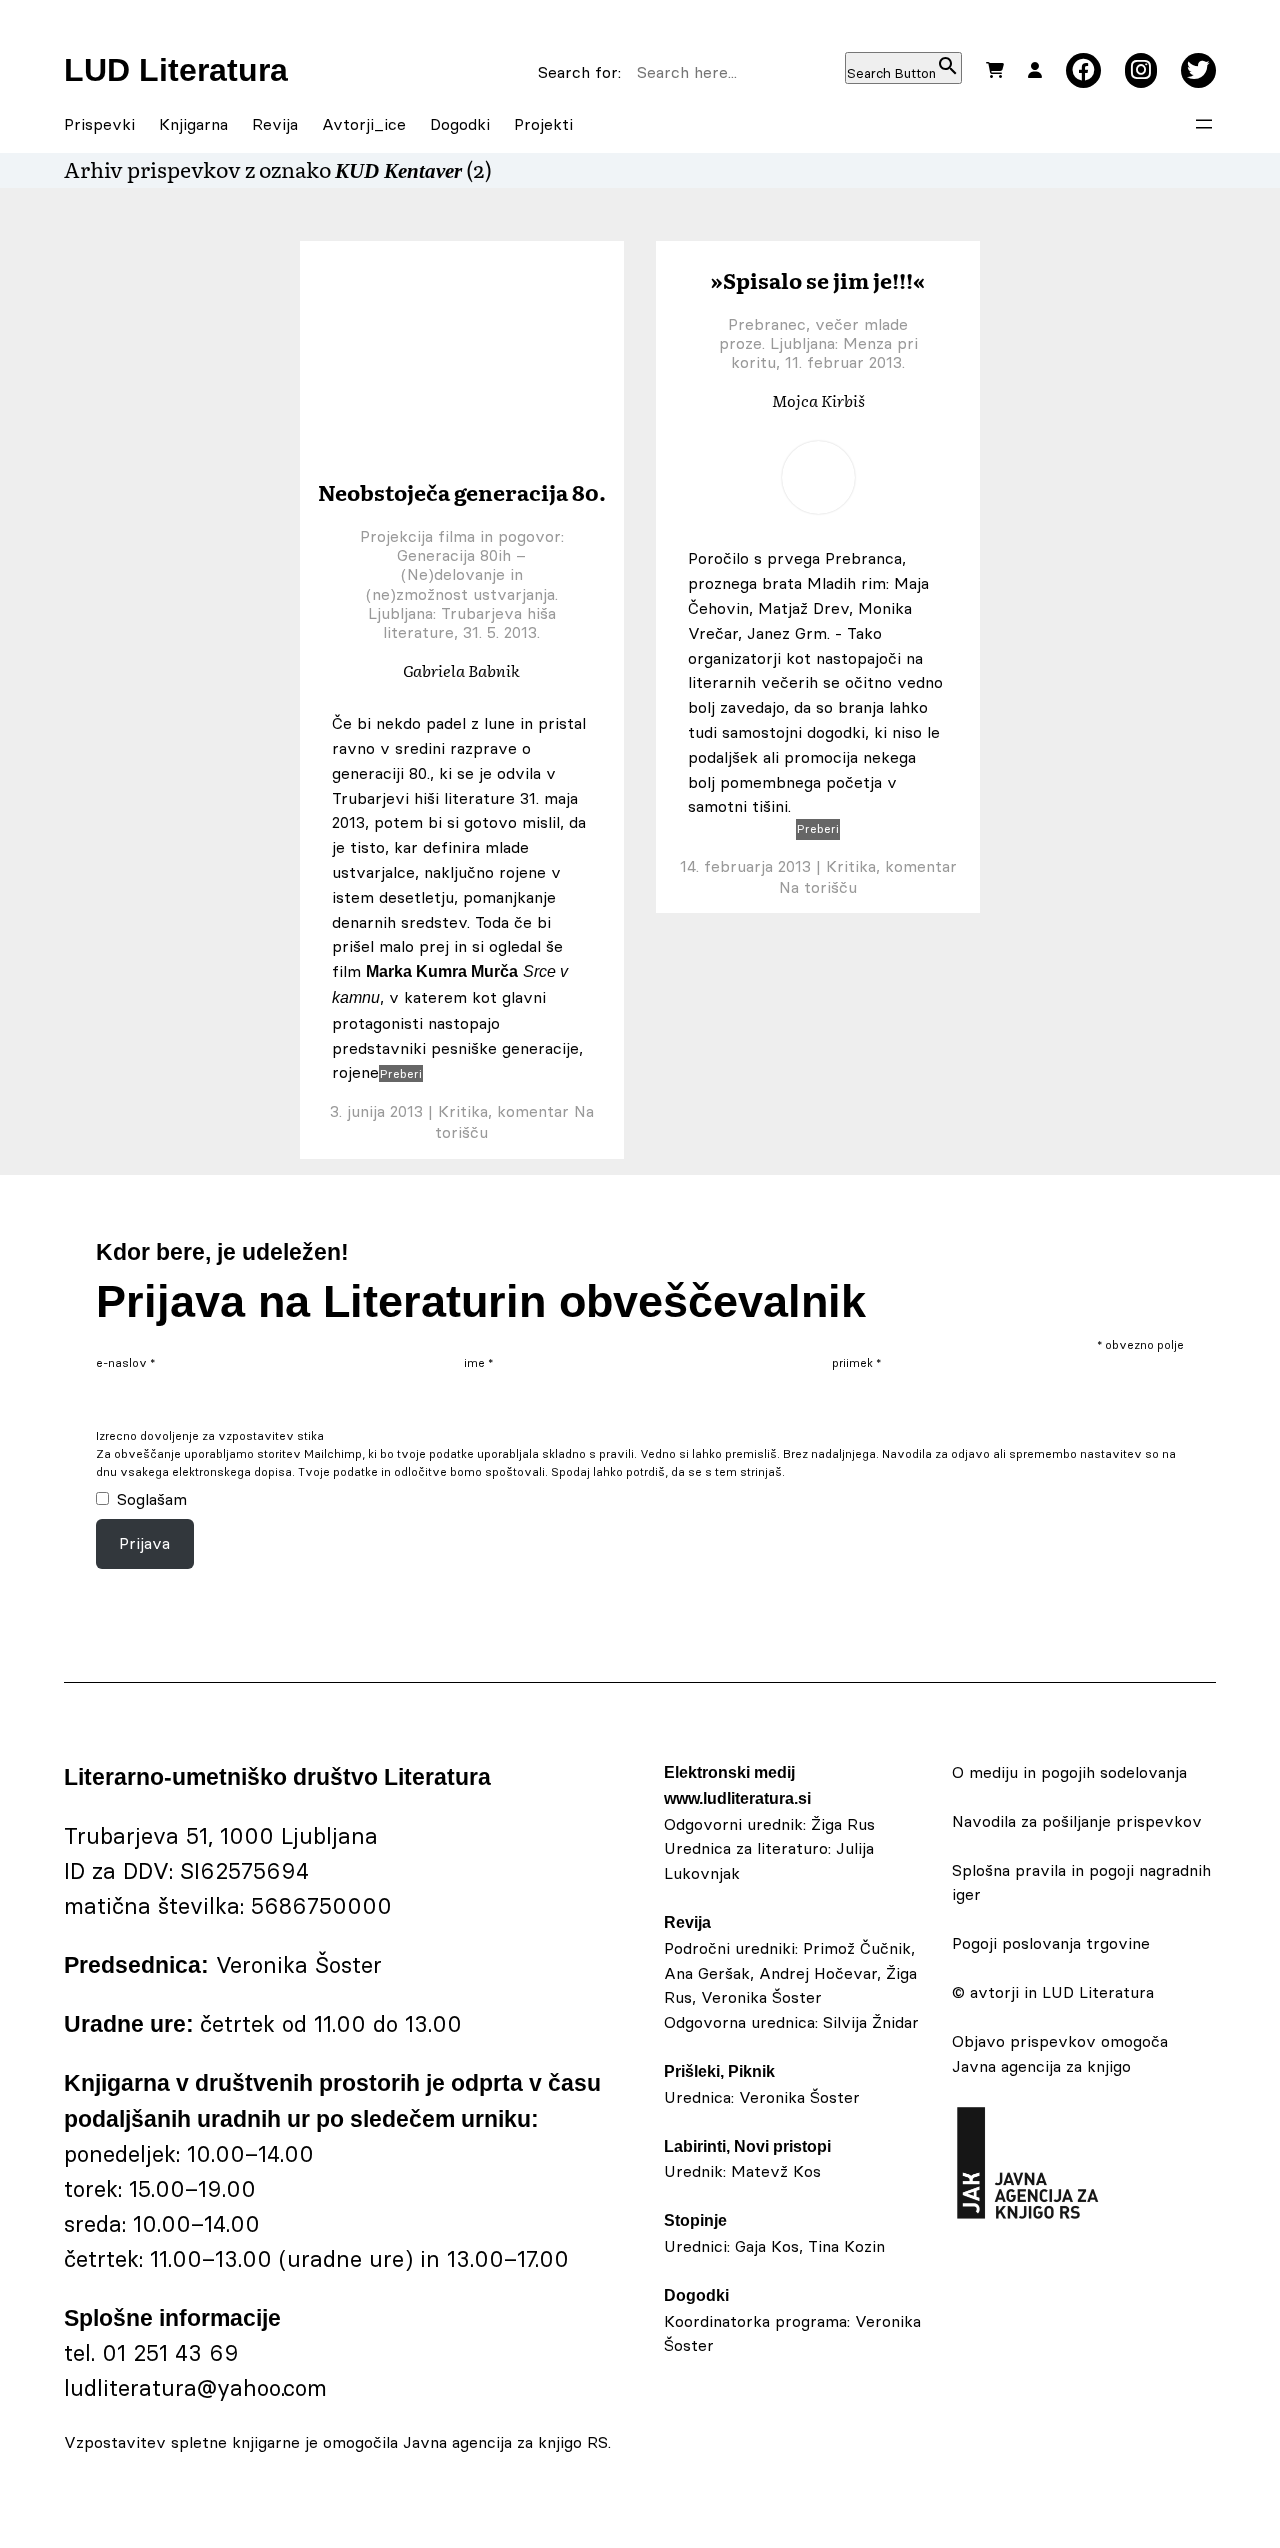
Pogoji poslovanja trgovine (1051, 1943)
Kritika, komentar (503, 1111)
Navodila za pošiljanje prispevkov (1077, 1821)
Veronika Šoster (799, 2097)
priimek (856, 1363)
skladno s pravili (588, 1454)
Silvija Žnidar (871, 2022)
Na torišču (818, 887)
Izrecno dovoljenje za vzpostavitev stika (210, 1436)
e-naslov (125, 1363)
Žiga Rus (843, 1824)
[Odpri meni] (1204, 124)
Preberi (401, 1073)
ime (478, 1363)
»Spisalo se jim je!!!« (818, 280)
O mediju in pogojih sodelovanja (1069, 1772)
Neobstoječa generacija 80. (462, 492)
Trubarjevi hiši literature (423, 798)
